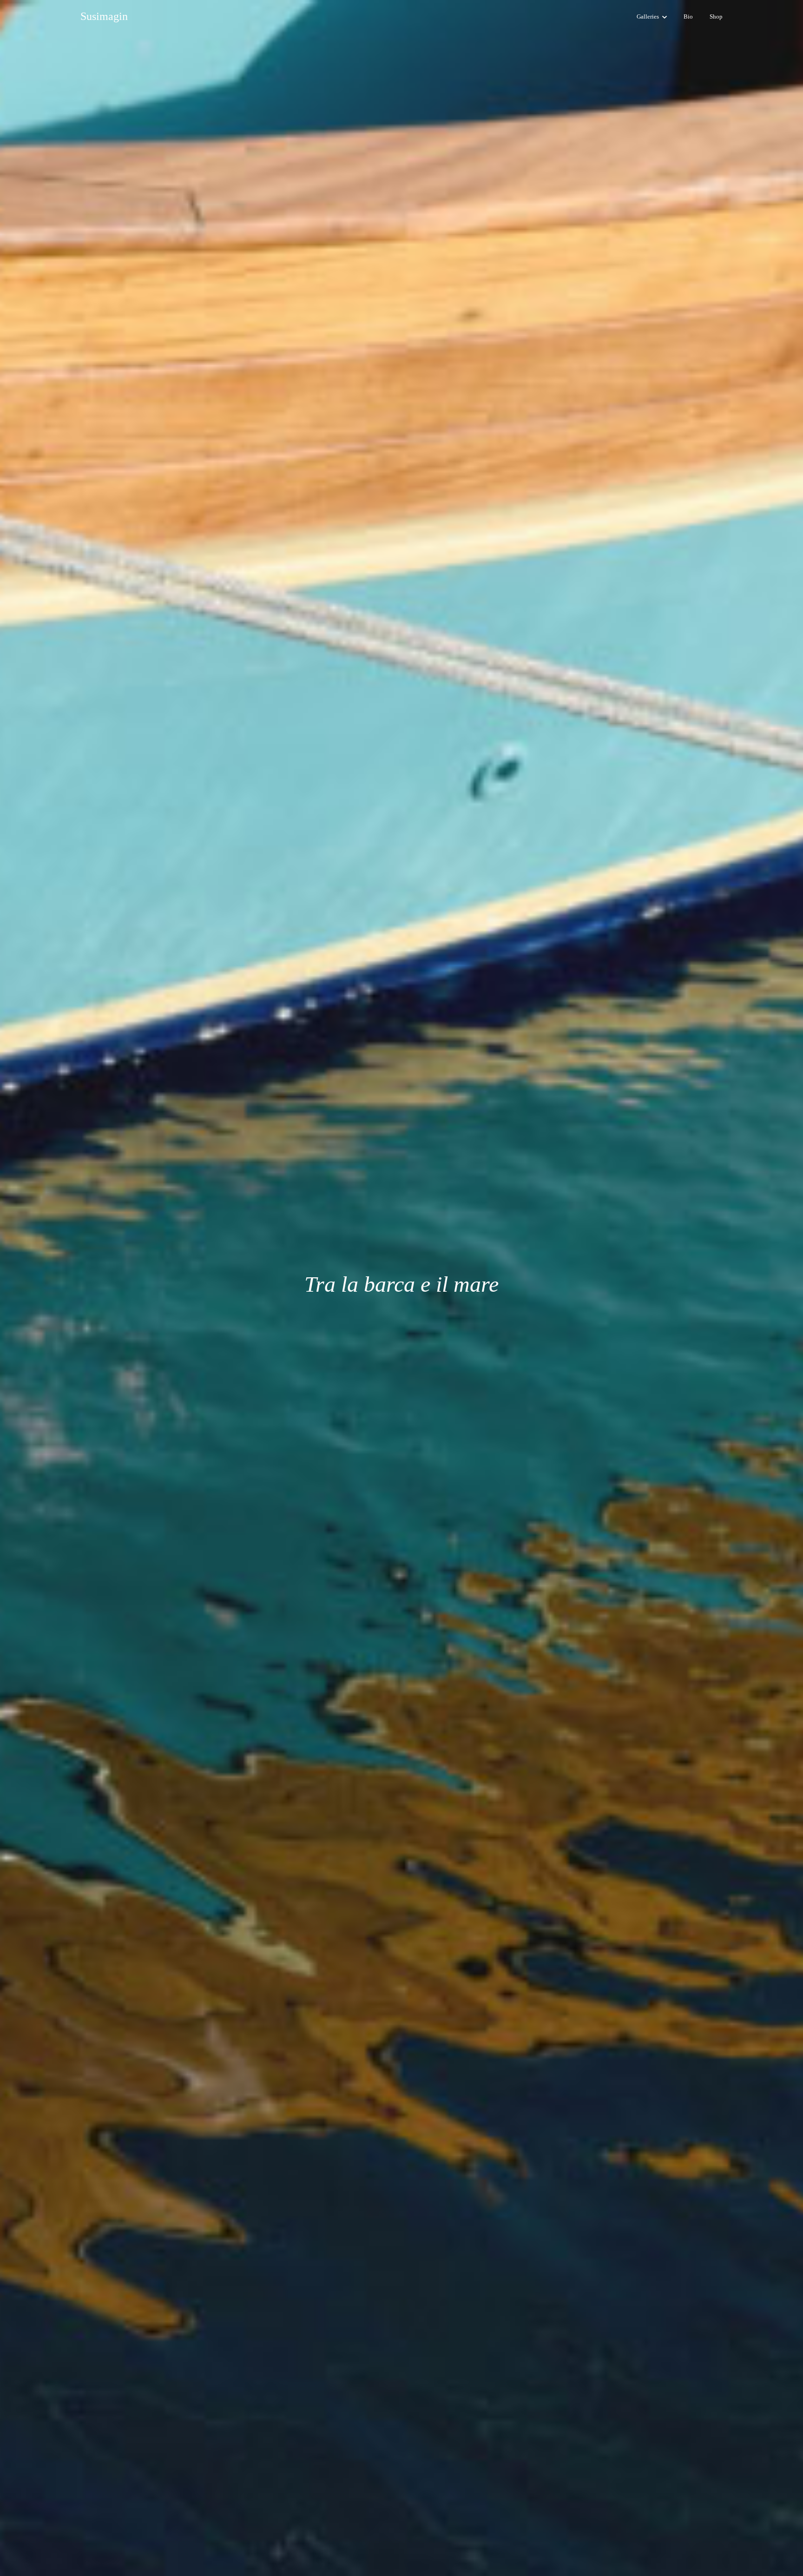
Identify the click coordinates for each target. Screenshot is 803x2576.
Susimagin (104, 16)
